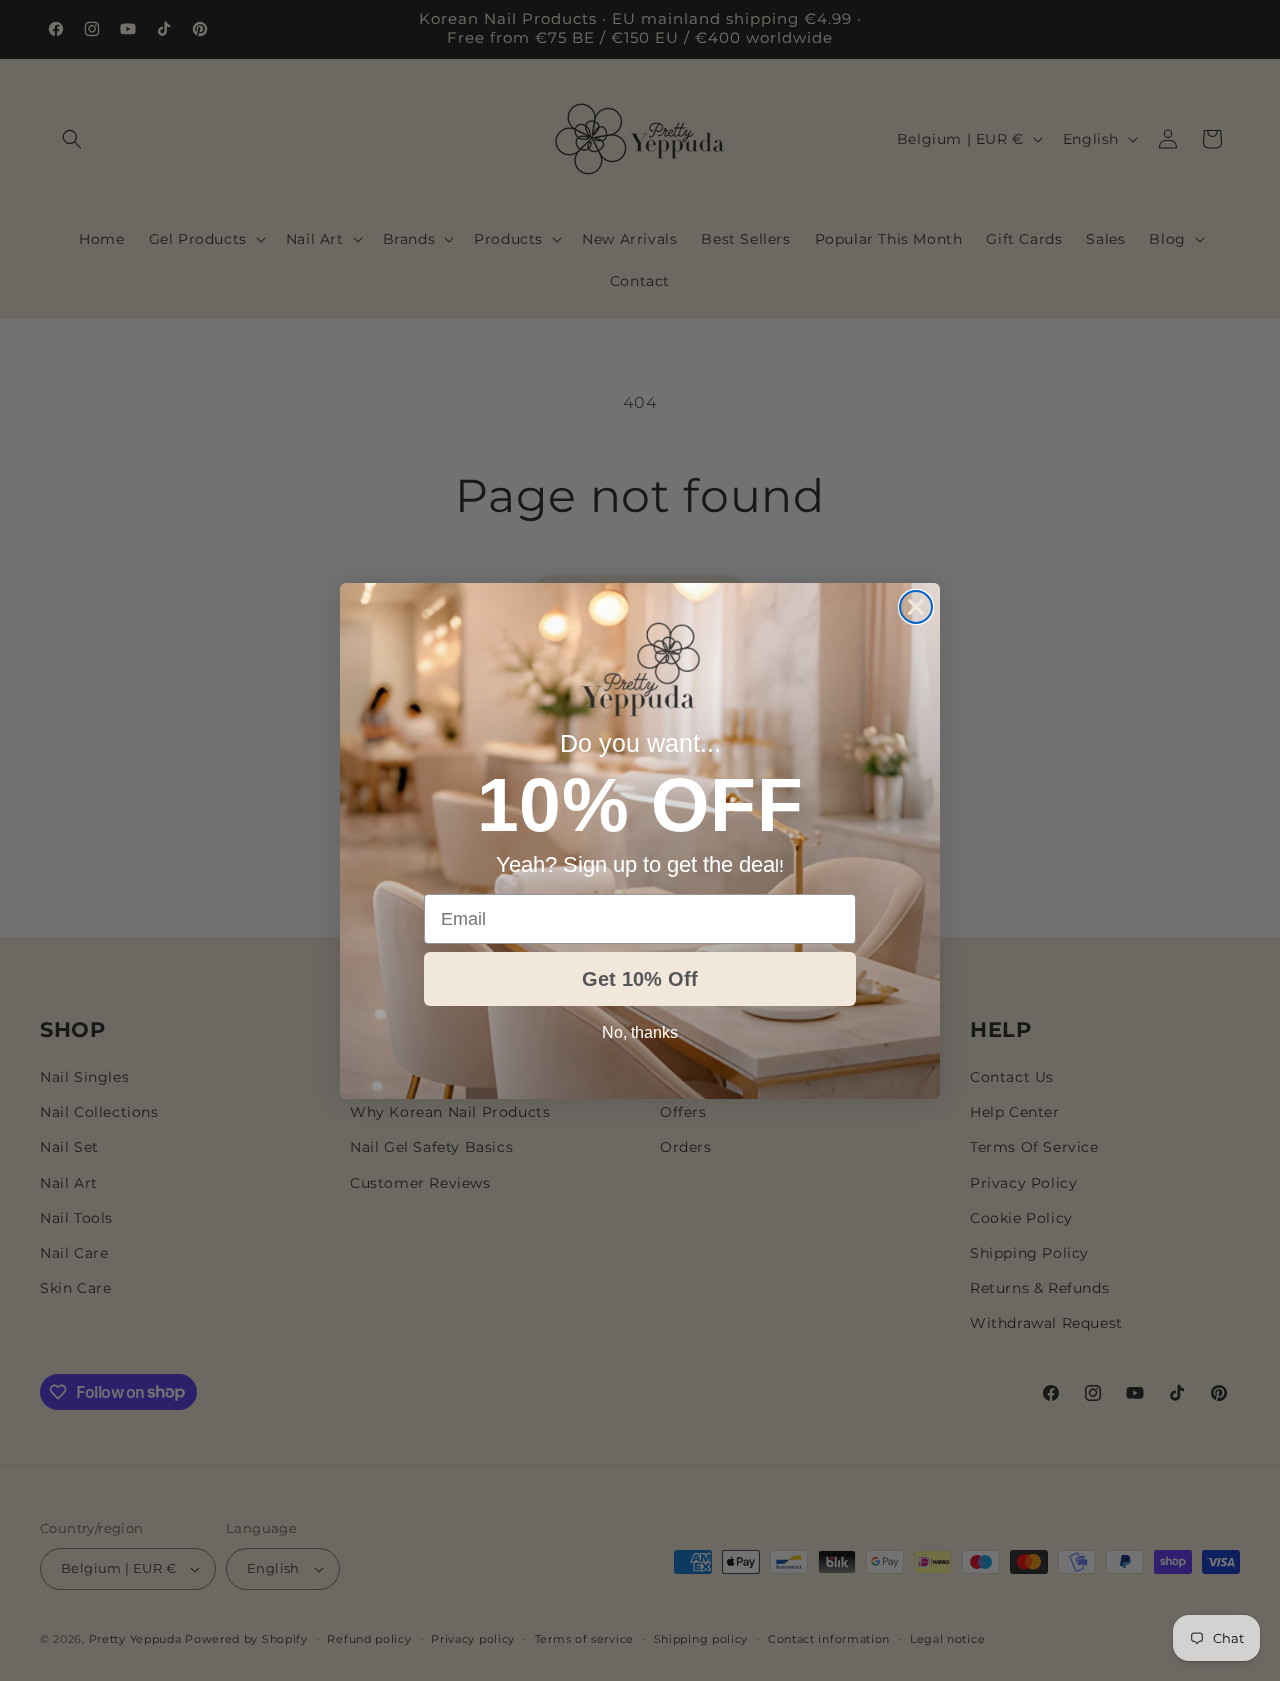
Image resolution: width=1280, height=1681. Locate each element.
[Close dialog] (916, 607)
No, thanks (640, 1032)
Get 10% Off (640, 979)
